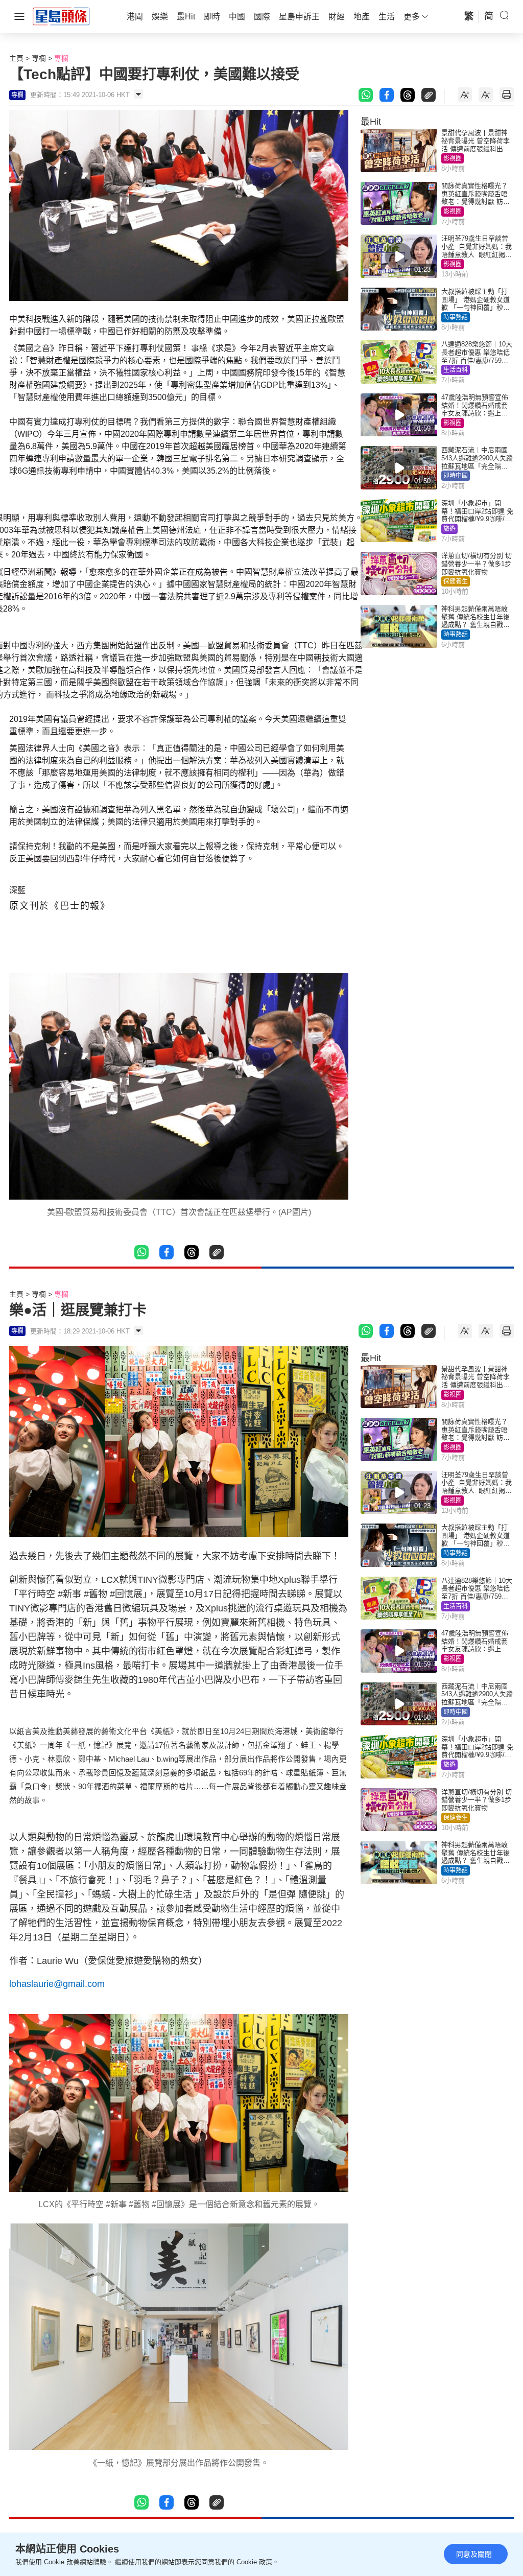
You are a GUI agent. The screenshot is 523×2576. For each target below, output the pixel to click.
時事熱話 (456, 317)
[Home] (61, 16)
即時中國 (456, 476)
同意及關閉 (474, 2554)
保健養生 (456, 581)
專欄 (39, 58)
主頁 (16, 58)
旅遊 (449, 529)
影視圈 (453, 158)
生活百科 (456, 370)
